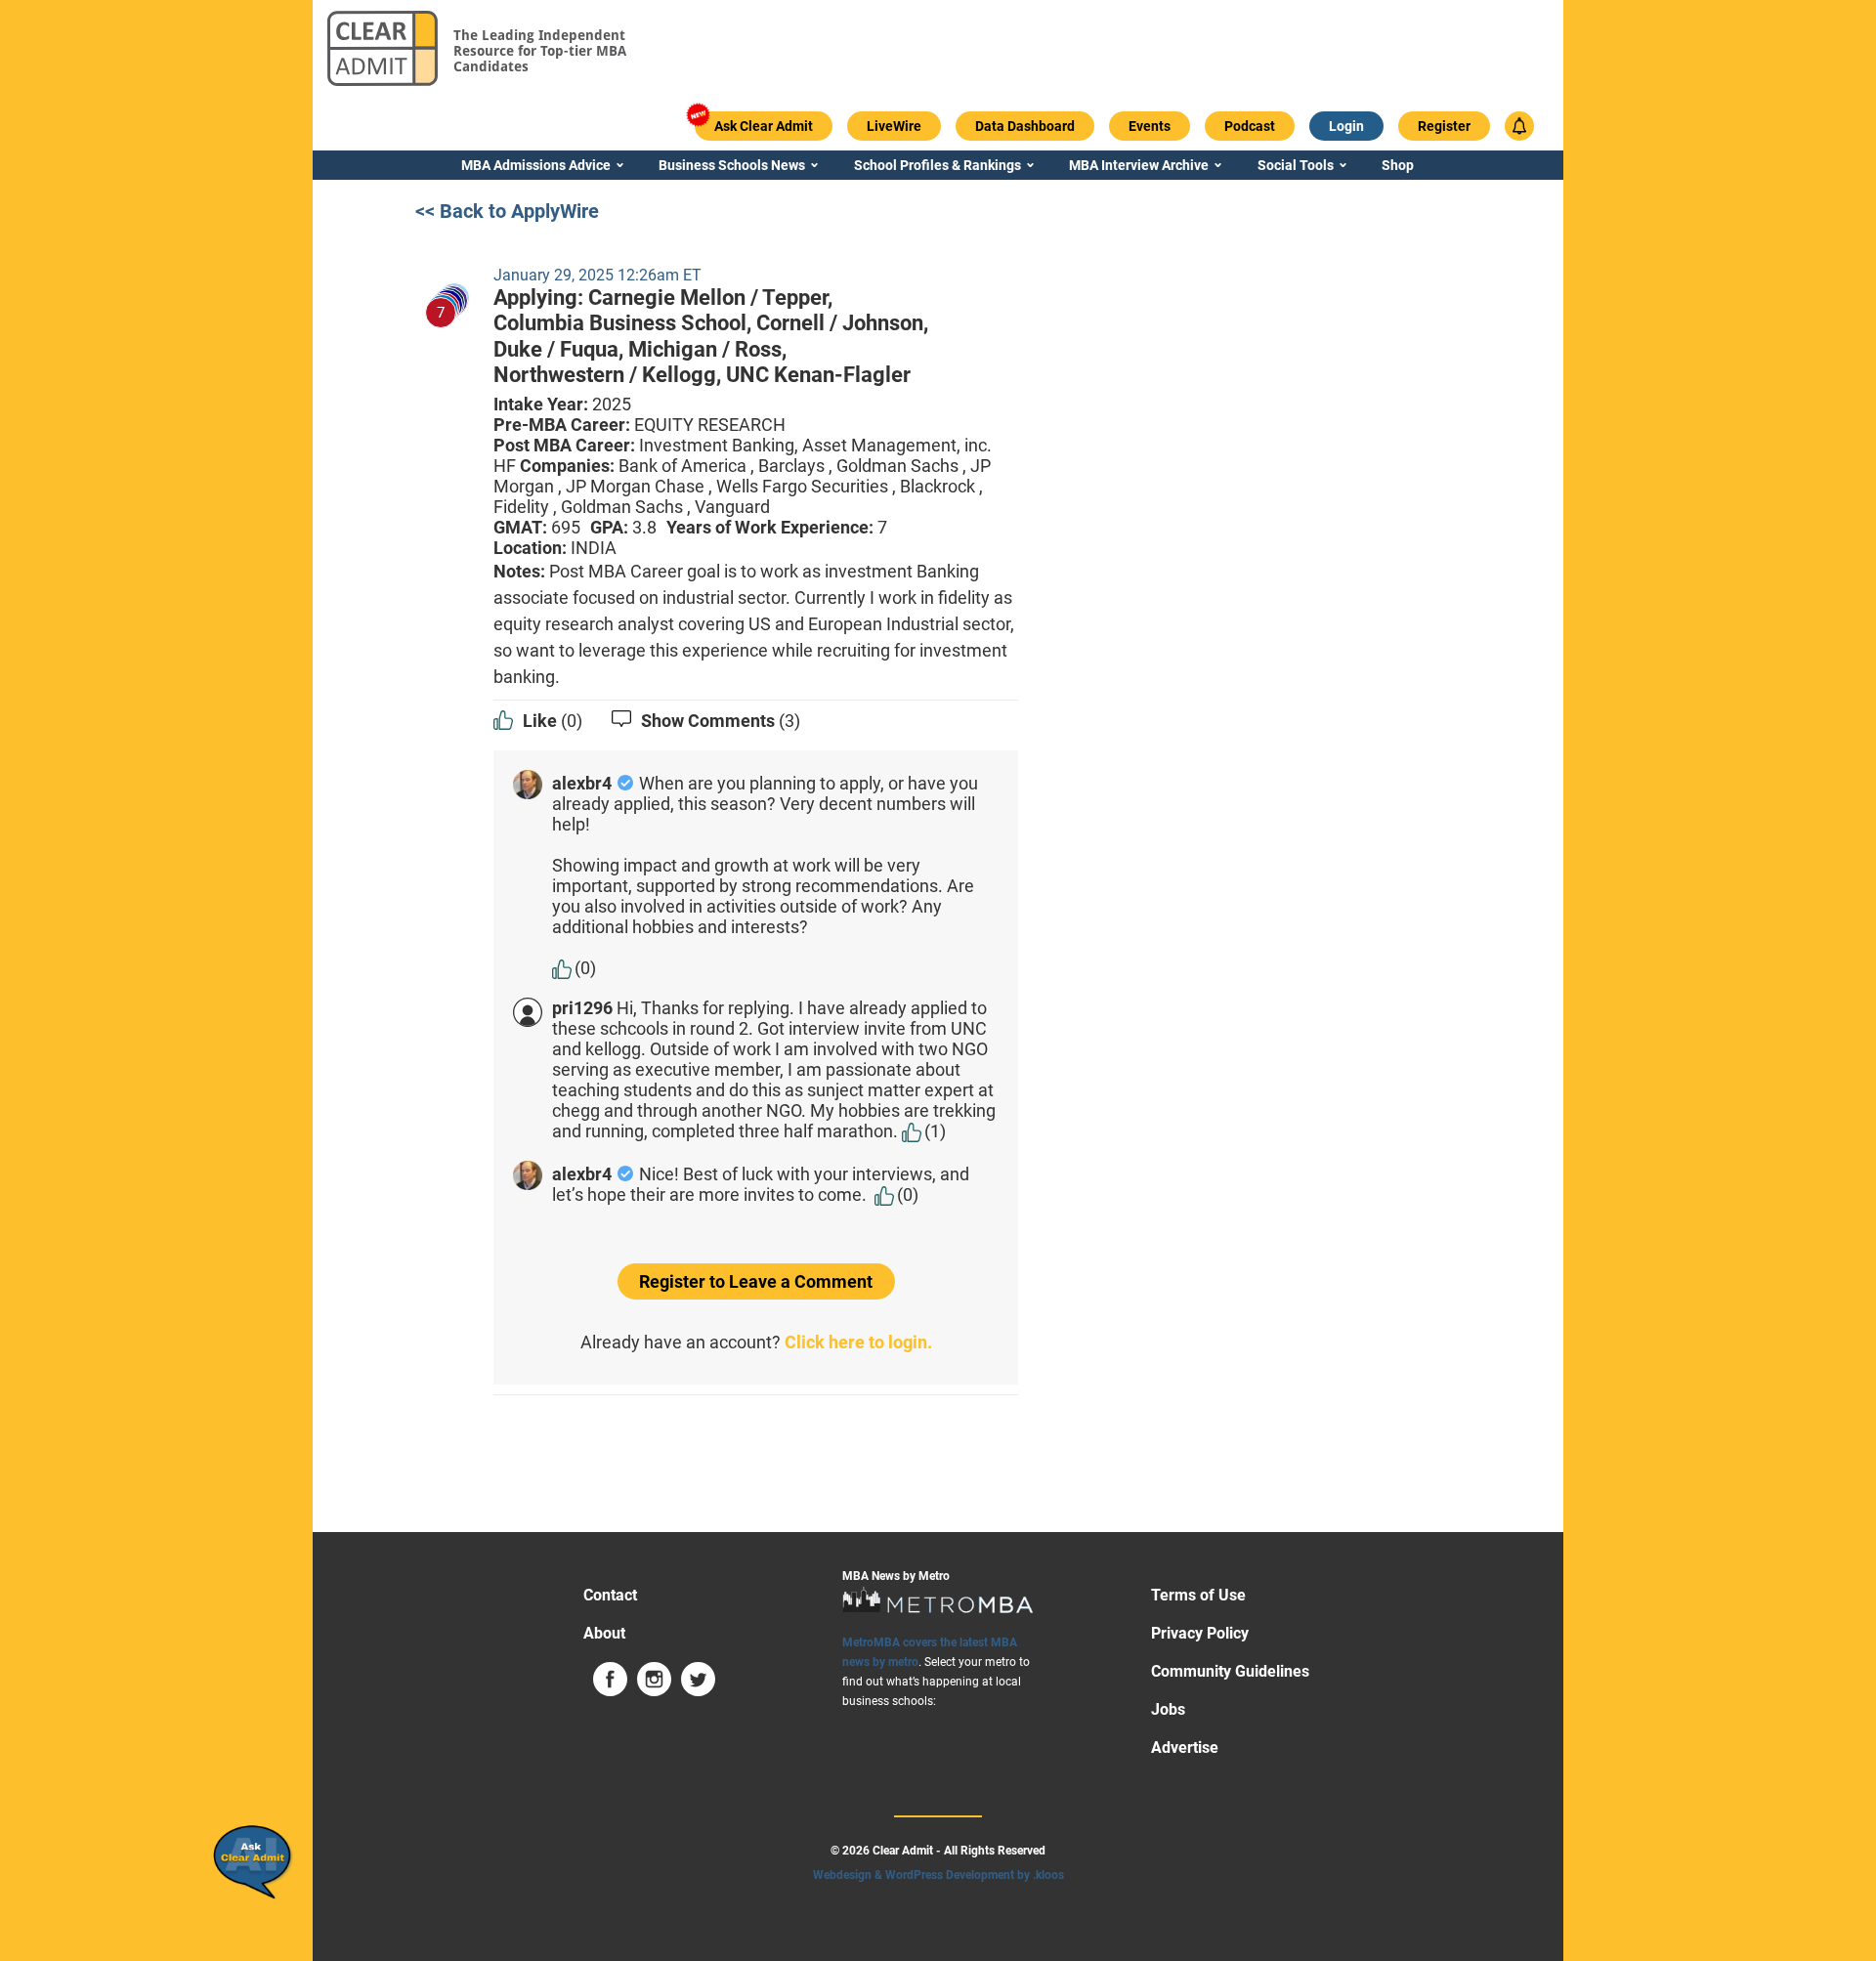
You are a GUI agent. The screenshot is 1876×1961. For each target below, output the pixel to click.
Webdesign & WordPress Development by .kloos (938, 1875)
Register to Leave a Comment (756, 1281)
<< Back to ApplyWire (507, 211)
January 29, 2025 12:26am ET (597, 275)
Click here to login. (858, 1342)
